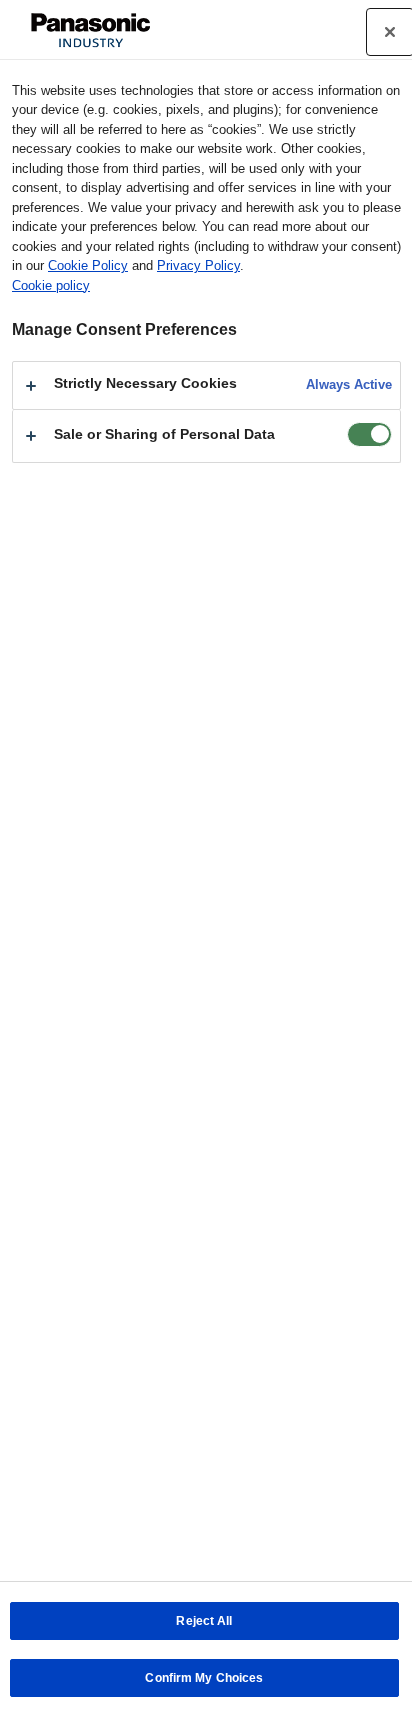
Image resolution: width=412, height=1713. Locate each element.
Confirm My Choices (204, 1678)
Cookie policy (51, 285)
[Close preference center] (390, 32)
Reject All (204, 1621)
